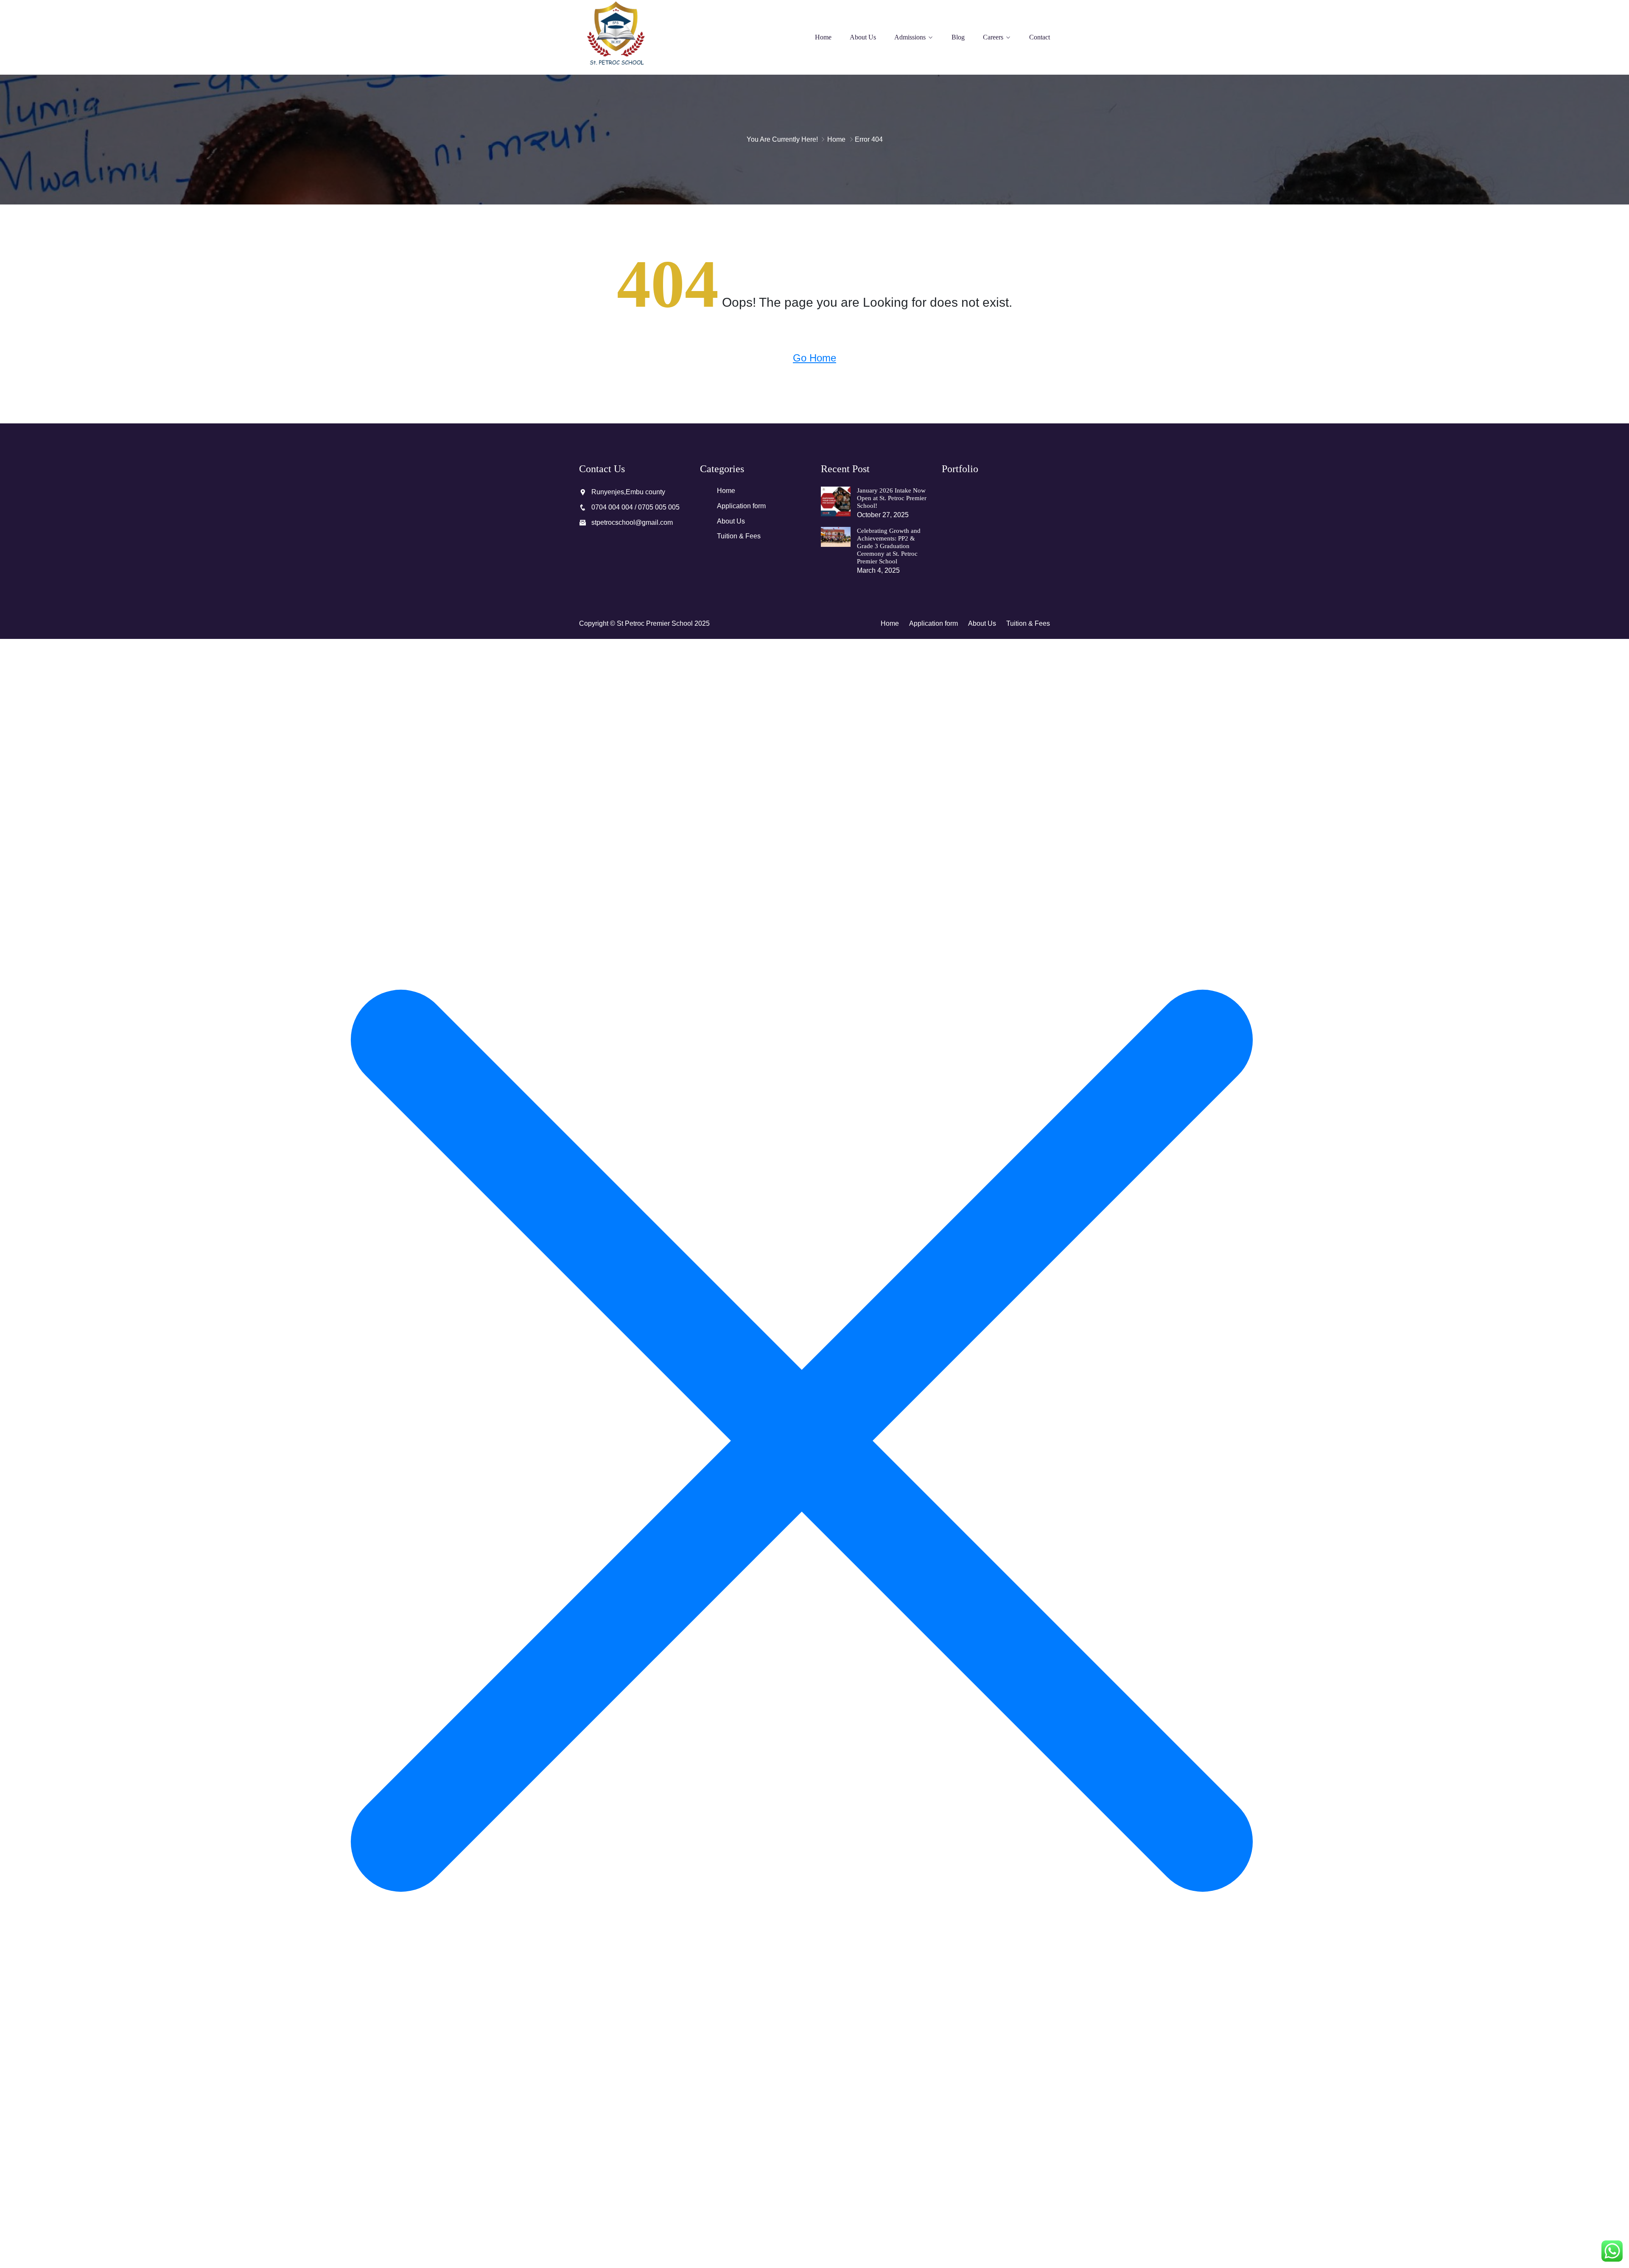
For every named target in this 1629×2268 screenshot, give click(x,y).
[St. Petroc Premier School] (633, 37)
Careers (993, 37)
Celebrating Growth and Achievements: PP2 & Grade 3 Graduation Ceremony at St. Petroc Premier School (889, 546)
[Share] (1601, 9)
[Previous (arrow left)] (15, 1134)
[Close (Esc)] (1620, 9)
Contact (1040, 37)
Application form (741, 506)
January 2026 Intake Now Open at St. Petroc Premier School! (892, 498)
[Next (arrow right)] (1614, 1134)
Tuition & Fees (739, 536)
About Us (863, 37)
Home (823, 37)
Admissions (910, 37)
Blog (958, 37)
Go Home (814, 358)
